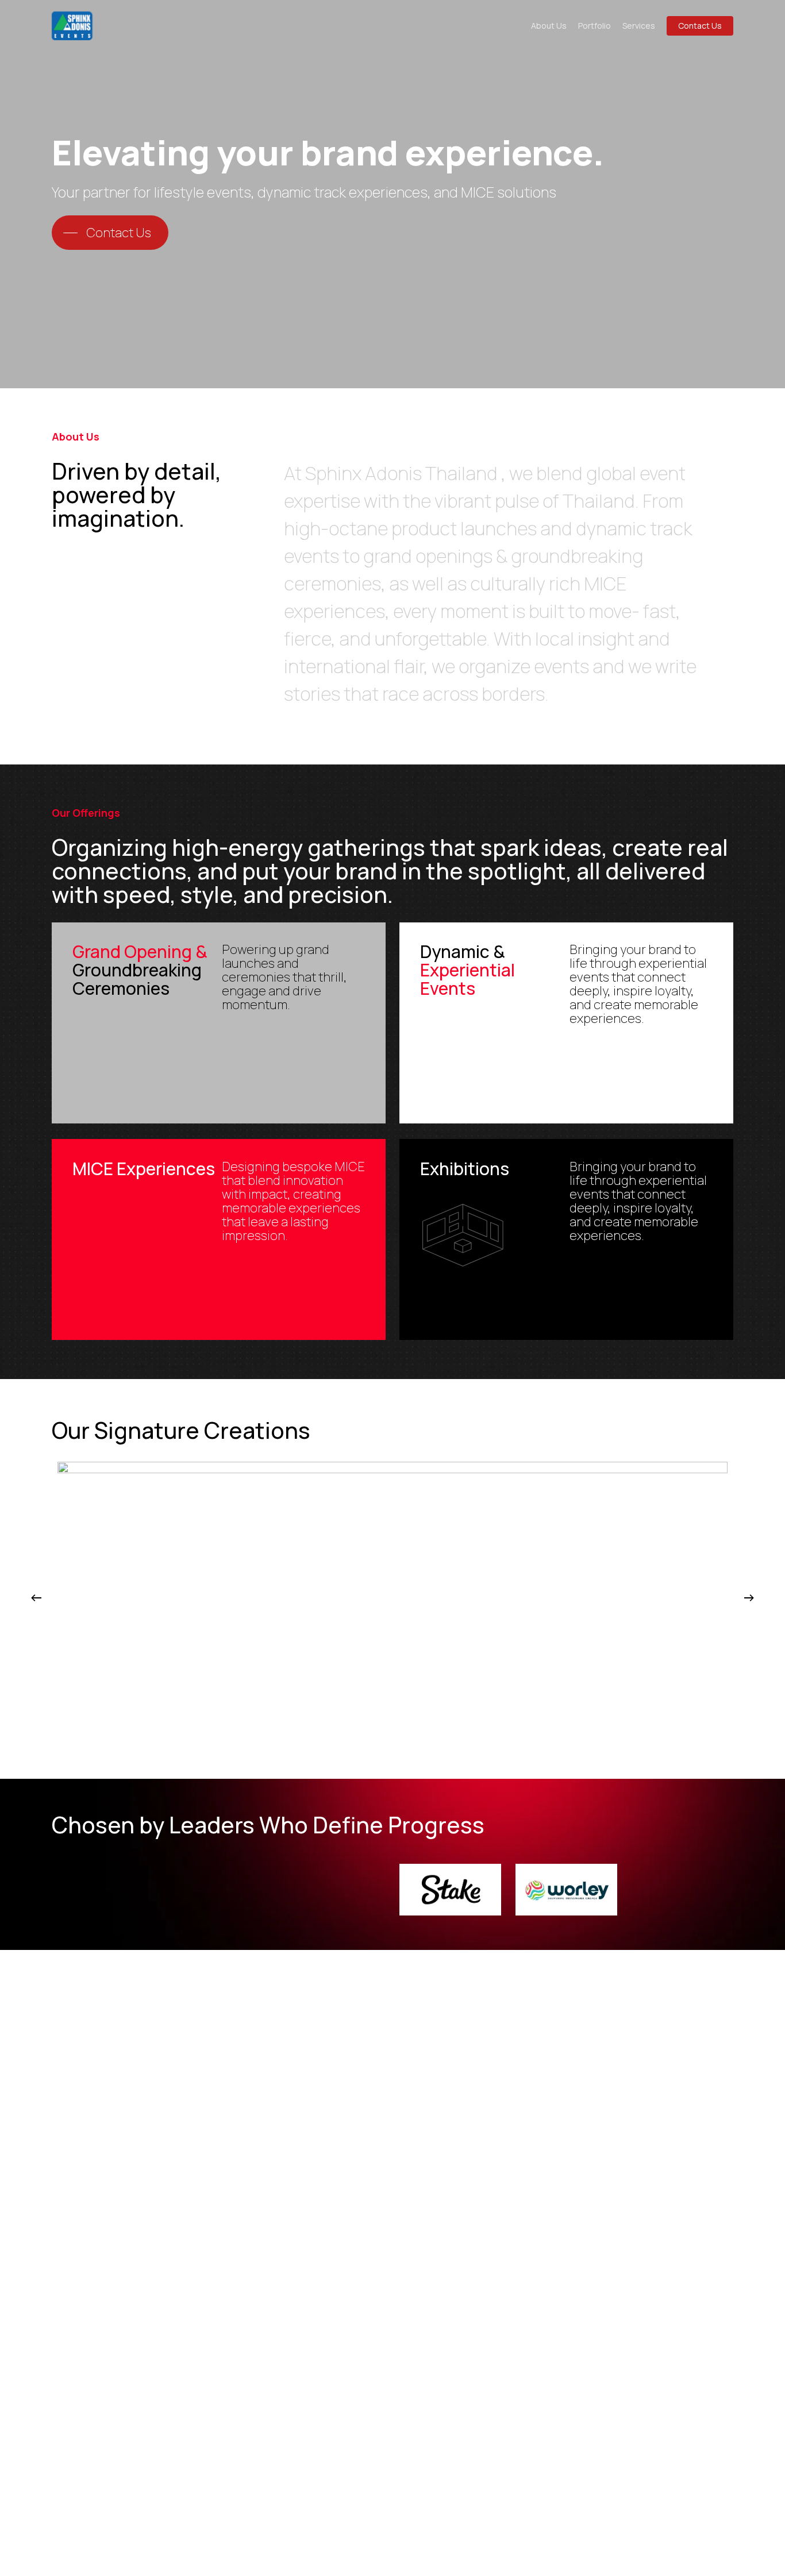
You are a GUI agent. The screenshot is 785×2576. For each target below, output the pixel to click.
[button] (110, 233)
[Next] (749, 1598)
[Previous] (36, 1598)
